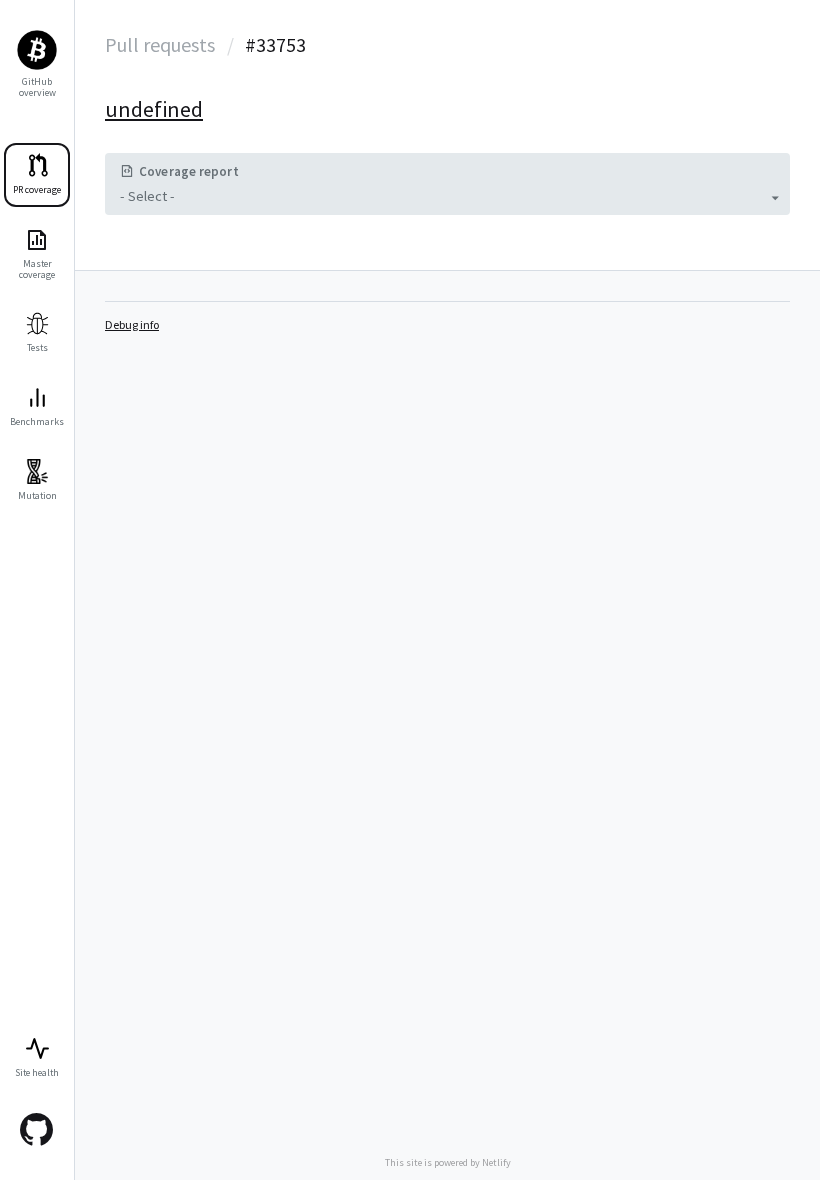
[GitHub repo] (37, 1129)
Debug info (132, 324)
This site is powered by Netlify (448, 1162)
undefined (154, 109)
